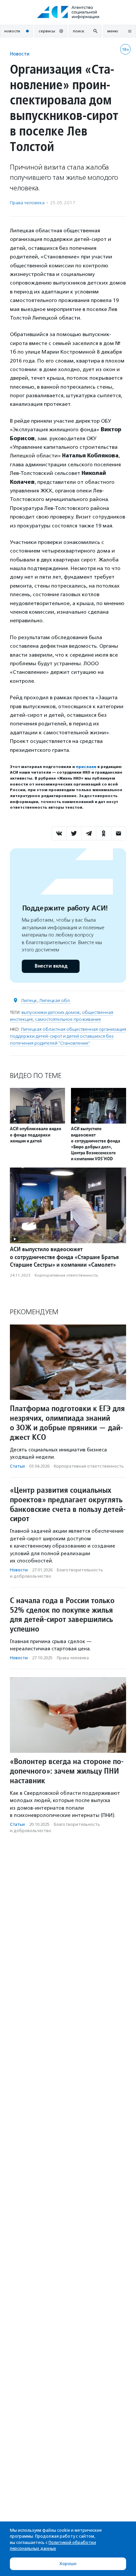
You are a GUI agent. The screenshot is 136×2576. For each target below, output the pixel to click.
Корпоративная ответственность (67, 1275)
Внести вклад (51, 966)
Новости (20, 54)
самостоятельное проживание (68, 1019)
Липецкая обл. (55, 1000)
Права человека (27, 203)
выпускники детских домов (51, 1012)
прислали (86, 767)
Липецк (29, 1000)
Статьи (17, 1466)
